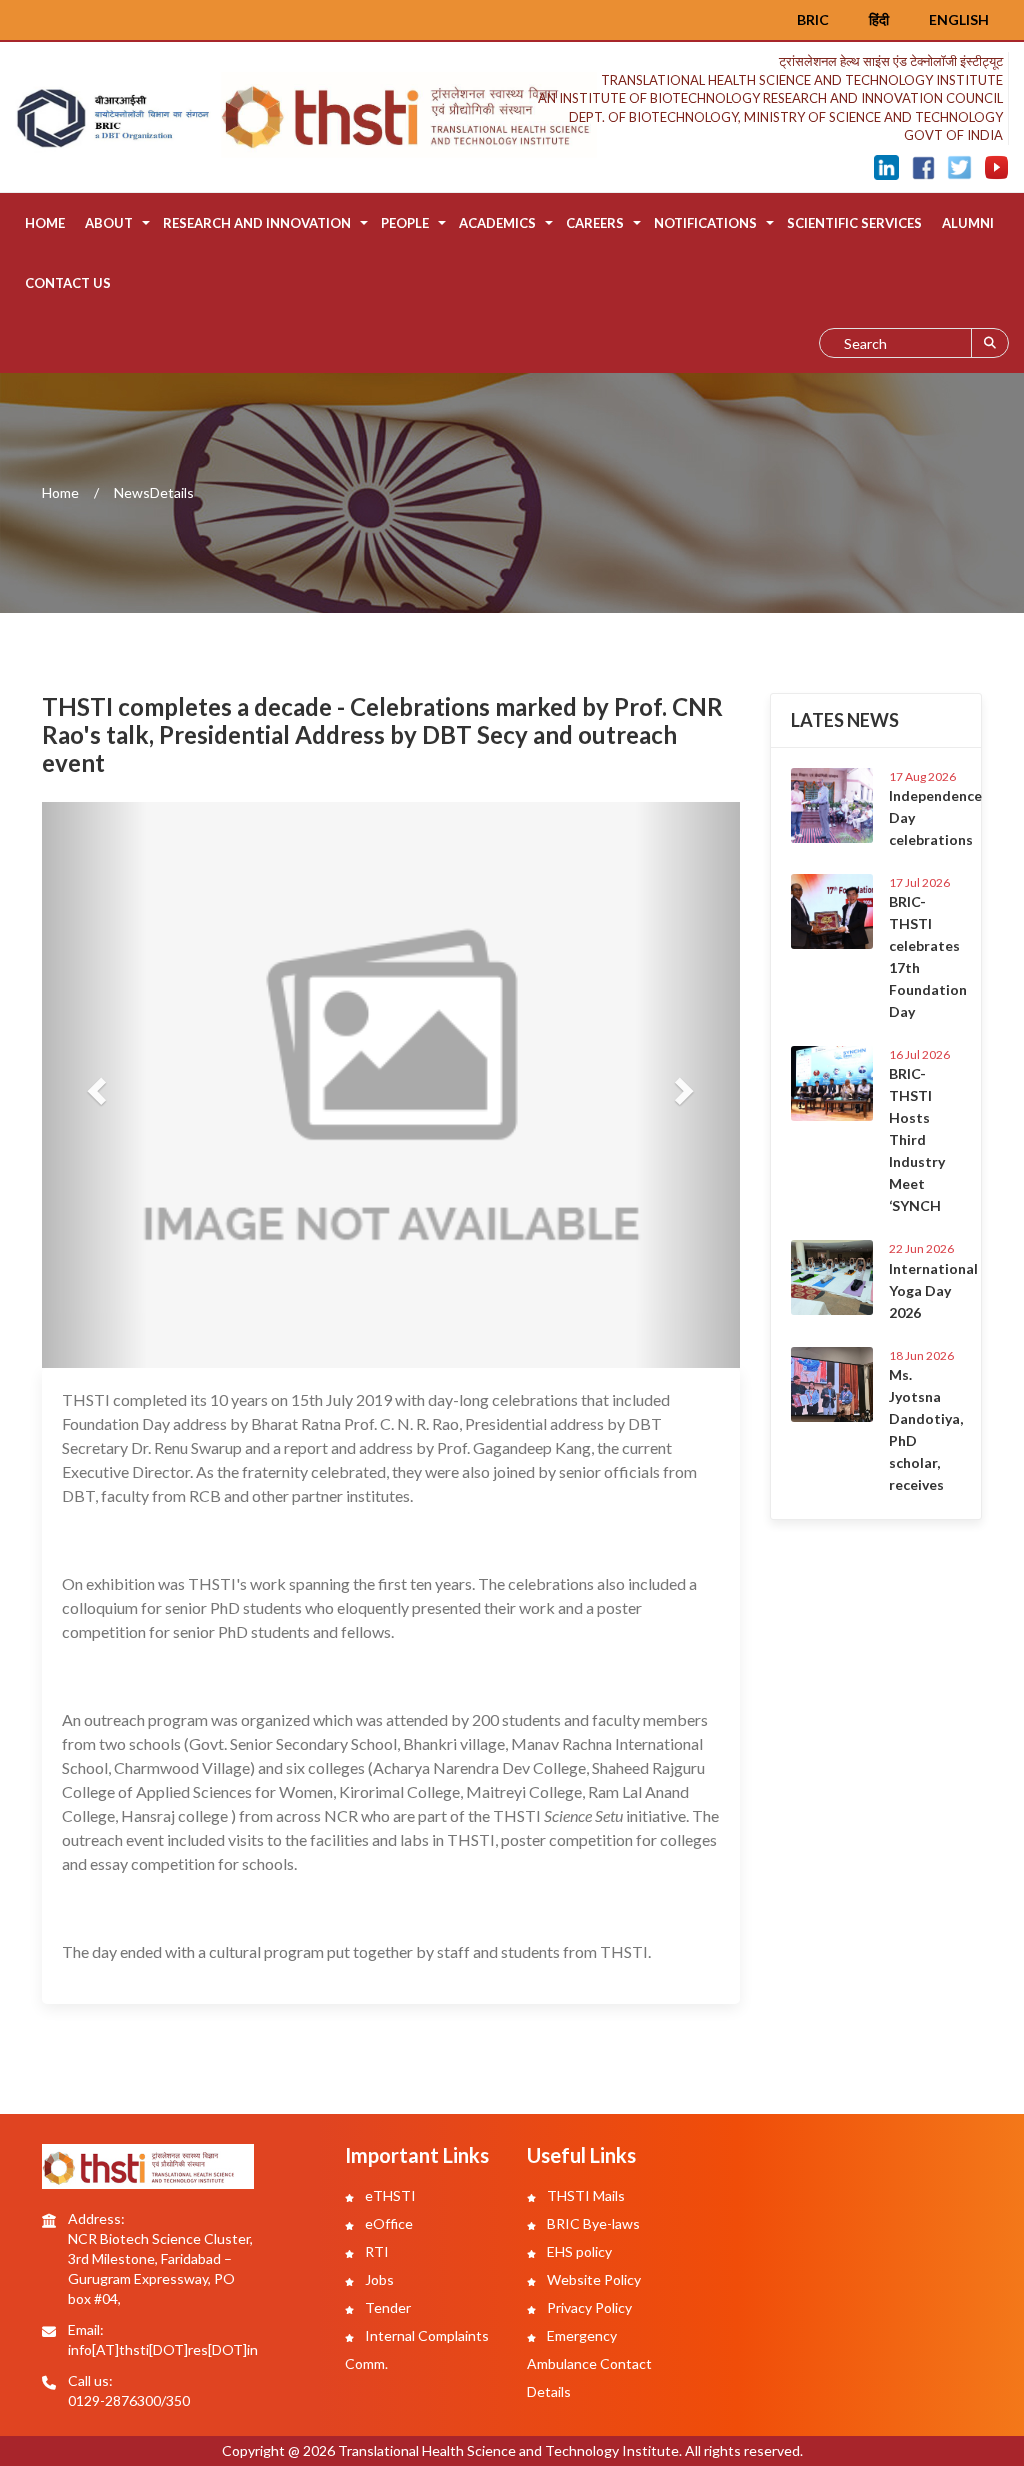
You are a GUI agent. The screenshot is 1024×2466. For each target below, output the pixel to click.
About (109, 223)
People (405, 223)
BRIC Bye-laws (592, 2223)
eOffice (387, 2223)
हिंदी (879, 19)
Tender (386, 2307)
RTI (375, 2251)
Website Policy (592, 2279)
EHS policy (578, 2251)
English (959, 19)
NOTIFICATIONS (705, 223)
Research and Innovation (257, 223)
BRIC (813, 19)
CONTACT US (68, 283)
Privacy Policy (588, 2307)
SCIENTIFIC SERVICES (854, 223)
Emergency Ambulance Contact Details (589, 2363)
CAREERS (595, 223)
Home (45, 223)
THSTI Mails (584, 2195)
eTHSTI (389, 2195)
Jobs (378, 2279)
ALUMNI (968, 223)
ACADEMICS (497, 223)
